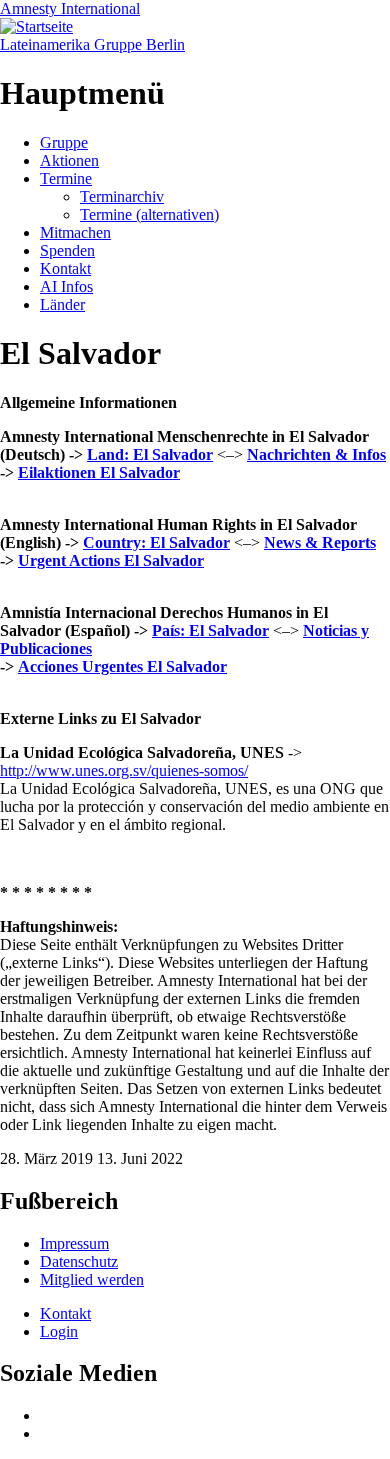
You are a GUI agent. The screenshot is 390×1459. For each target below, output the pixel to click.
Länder (62, 304)
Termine (66, 178)
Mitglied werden (92, 1279)
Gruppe (64, 142)
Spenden (67, 250)
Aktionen (69, 160)
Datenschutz (79, 1261)
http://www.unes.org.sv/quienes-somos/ (124, 770)
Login (59, 1331)
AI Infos (66, 286)
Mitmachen (75, 232)
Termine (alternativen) (149, 214)
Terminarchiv (122, 196)
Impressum (74, 1243)
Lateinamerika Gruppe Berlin (92, 44)
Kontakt (65, 268)
